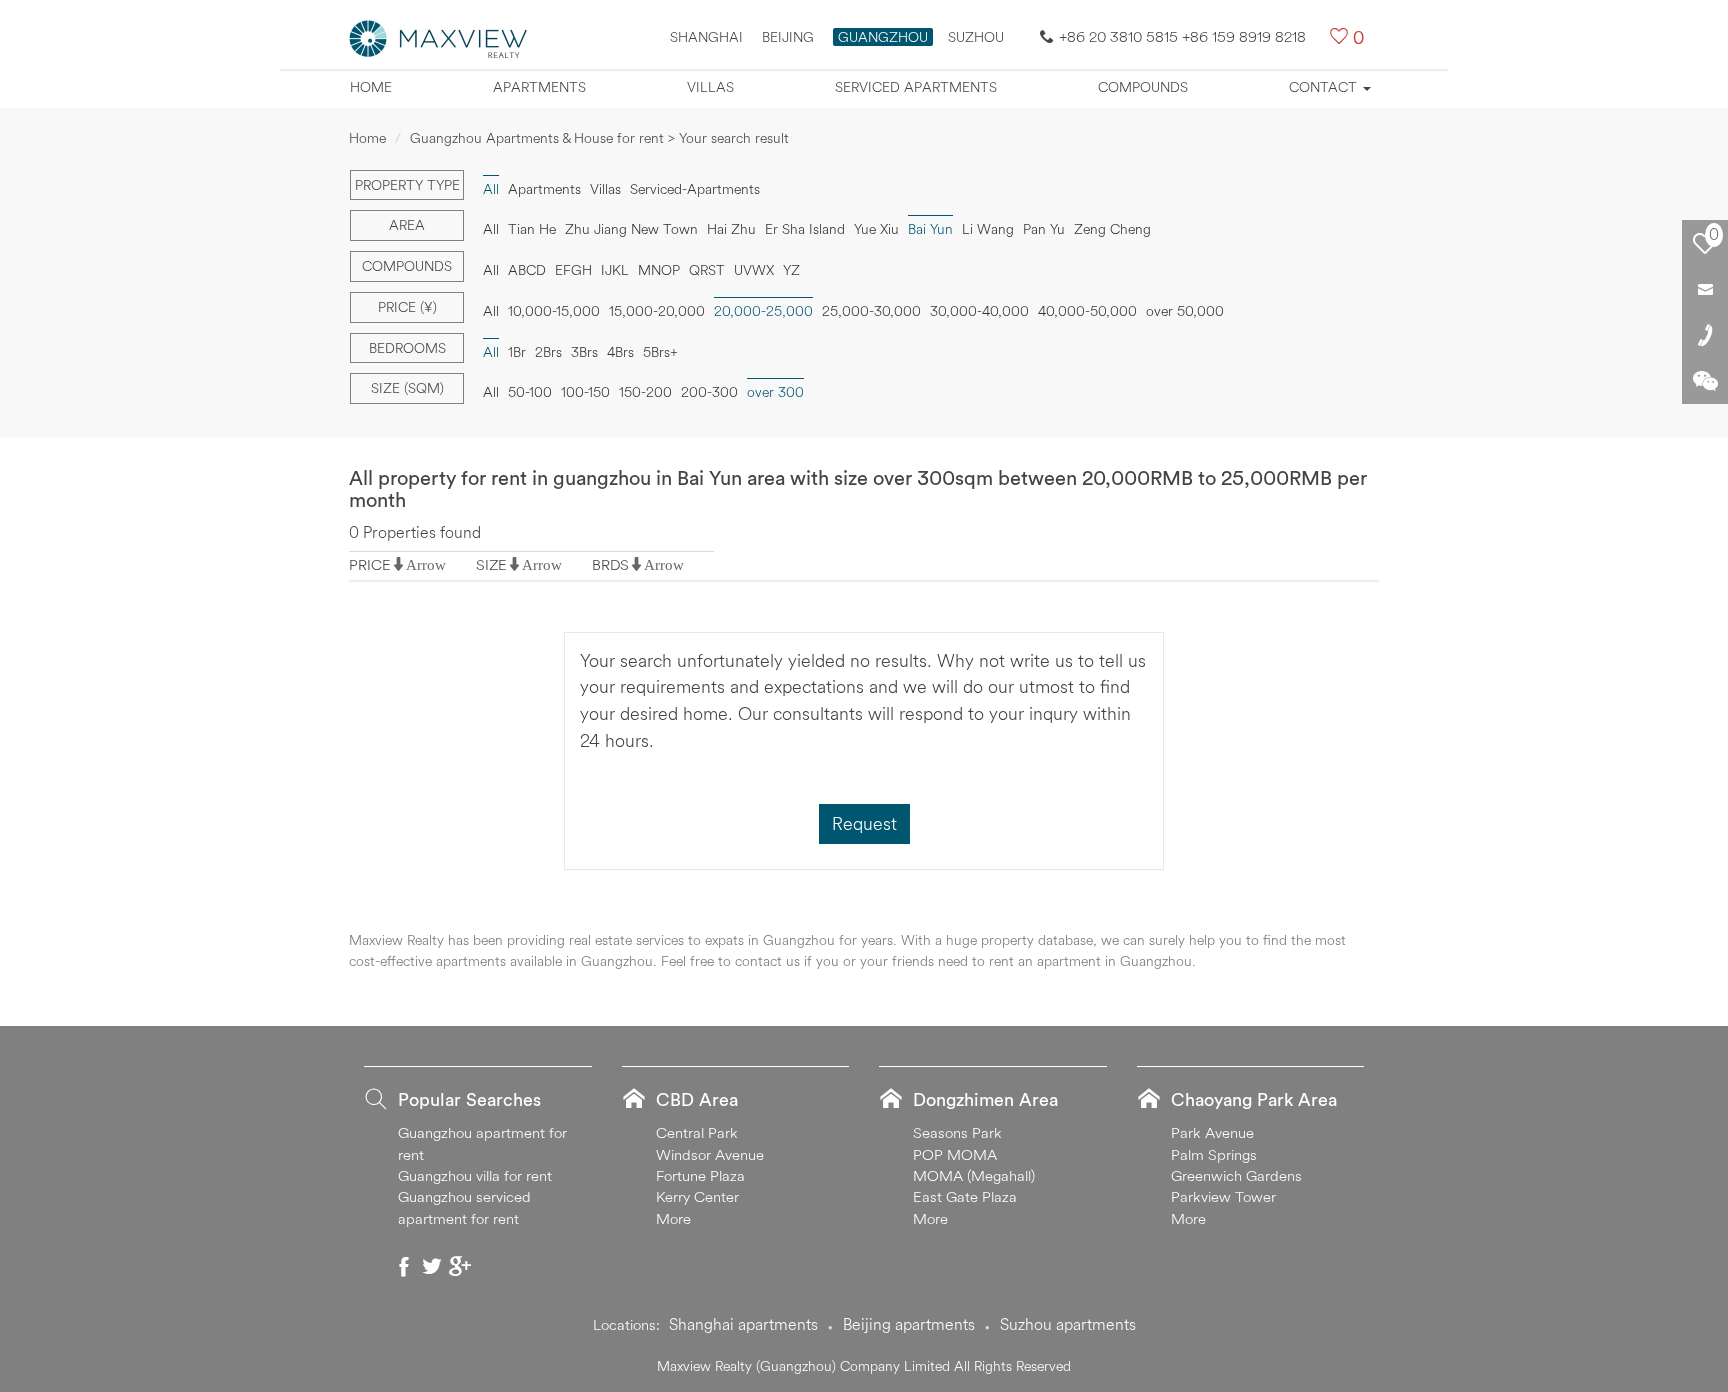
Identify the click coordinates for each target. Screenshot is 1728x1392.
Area (407, 225)
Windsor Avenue (710, 1154)
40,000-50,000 (1087, 311)
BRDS (610, 564)
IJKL (615, 270)
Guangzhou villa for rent (475, 1175)
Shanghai (706, 37)
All (491, 229)
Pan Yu (1044, 229)
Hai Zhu (731, 229)
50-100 (530, 392)
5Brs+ (660, 352)
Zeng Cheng (1112, 229)
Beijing (788, 37)
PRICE (370, 564)
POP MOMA (955, 1154)
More (673, 1218)
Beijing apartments (909, 1324)
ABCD (527, 270)
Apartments (539, 87)
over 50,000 (1185, 311)
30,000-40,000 (979, 311)
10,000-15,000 (554, 311)
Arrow (426, 564)
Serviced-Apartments (695, 189)
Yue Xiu (876, 229)
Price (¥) (407, 307)
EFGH (573, 270)
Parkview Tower (1223, 1196)
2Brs (548, 352)
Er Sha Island (805, 229)
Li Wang (988, 229)
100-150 (585, 392)
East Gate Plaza (965, 1196)
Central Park (697, 1132)
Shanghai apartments (743, 1324)
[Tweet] (432, 1266)
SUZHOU (976, 37)
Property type (407, 185)
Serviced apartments (916, 87)
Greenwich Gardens (1236, 1175)
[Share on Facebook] (404, 1266)
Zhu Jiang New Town (631, 229)
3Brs (584, 352)
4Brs (620, 352)
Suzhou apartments (1068, 1324)
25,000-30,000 (871, 311)
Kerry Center (697, 1196)
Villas (710, 87)
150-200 (645, 392)
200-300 (709, 392)
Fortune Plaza (700, 1175)
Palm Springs (1214, 1154)
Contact (1325, 87)
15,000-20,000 (657, 311)
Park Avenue (1212, 1132)
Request (864, 823)
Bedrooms (407, 348)
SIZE (491, 564)
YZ (791, 270)
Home (371, 87)
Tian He (532, 229)
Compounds (1143, 87)
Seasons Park (957, 1132)
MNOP (659, 270)
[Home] (439, 37)
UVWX (754, 270)
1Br (517, 352)
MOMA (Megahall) (974, 1175)
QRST (707, 270)
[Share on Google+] (460, 1266)
